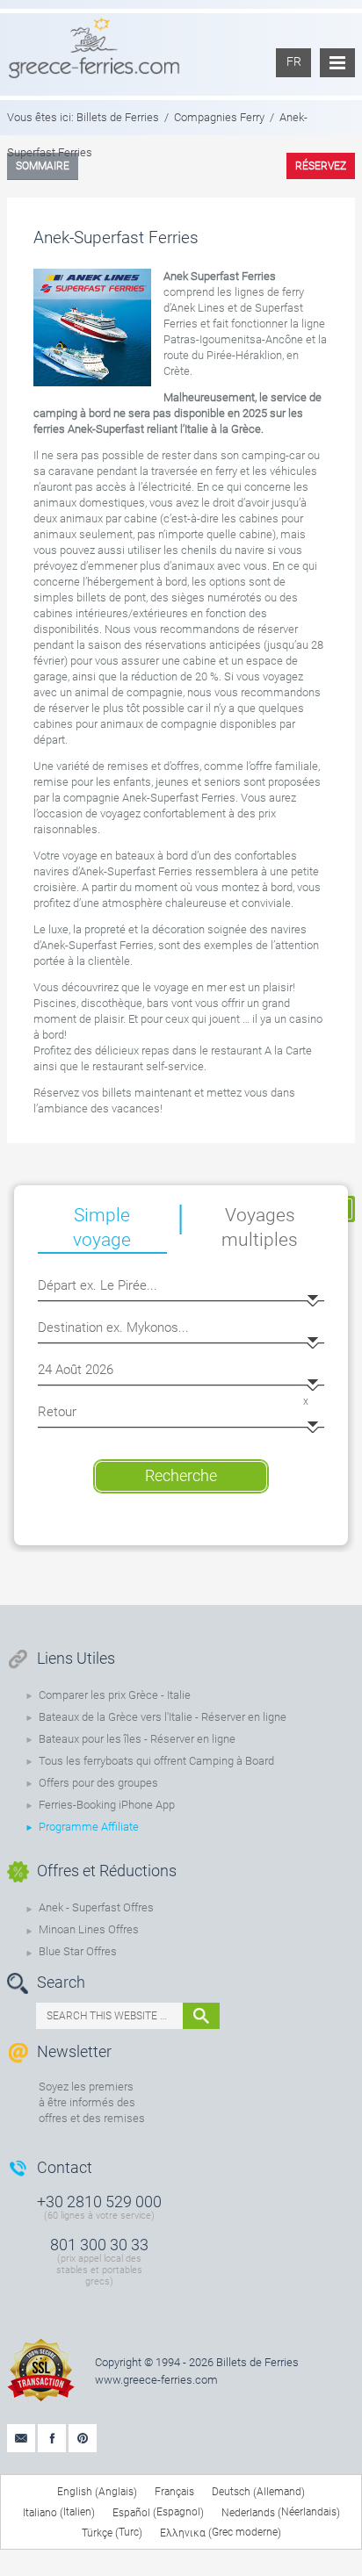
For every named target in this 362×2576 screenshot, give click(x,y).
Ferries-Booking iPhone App (107, 1805)
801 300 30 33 (99, 2245)
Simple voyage (102, 1227)
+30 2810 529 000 (99, 2202)
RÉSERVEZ (321, 166)
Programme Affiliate (89, 1827)
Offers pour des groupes (98, 1783)
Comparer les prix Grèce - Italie (115, 1695)
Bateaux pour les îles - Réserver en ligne (137, 1739)
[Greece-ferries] (94, 47)
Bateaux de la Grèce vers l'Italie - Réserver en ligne (163, 1717)
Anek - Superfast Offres (96, 1907)
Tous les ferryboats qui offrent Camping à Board (156, 1761)
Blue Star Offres (78, 1951)
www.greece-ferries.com (156, 2380)
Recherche (181, 1475)
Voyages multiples (260, 1227)
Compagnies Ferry (219, 117)
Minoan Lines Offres (89, 1929)
